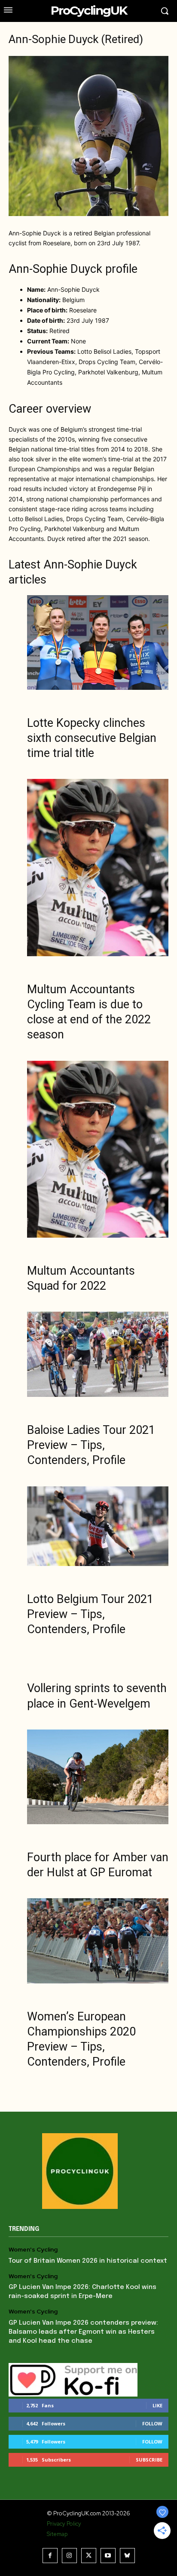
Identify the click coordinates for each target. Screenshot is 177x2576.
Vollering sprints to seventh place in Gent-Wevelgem (97, 1696)
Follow (152, 2423)
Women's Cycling (33, 2250)
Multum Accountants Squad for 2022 (81, 1278)
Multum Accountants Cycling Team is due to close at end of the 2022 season (89, 1012)
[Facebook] (50, 2556)
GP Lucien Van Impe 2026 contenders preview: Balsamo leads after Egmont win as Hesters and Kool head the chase (83, 2332)
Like (157, 2405)
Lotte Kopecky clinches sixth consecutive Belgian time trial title (92, 738)
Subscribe (149, 2460)
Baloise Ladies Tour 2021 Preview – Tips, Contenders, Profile (91, 1445)
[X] (89, 2556)
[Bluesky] (127, 2556)
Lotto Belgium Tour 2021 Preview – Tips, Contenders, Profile (90, 1614)
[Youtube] (108, 2556)
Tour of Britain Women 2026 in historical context (88, 2261)
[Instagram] (69, 2556)
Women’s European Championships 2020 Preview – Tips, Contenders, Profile (81, 2039)
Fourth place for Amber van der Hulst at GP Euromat (98, 1865)
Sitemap (57, 2534)
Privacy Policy (64, 2524)
